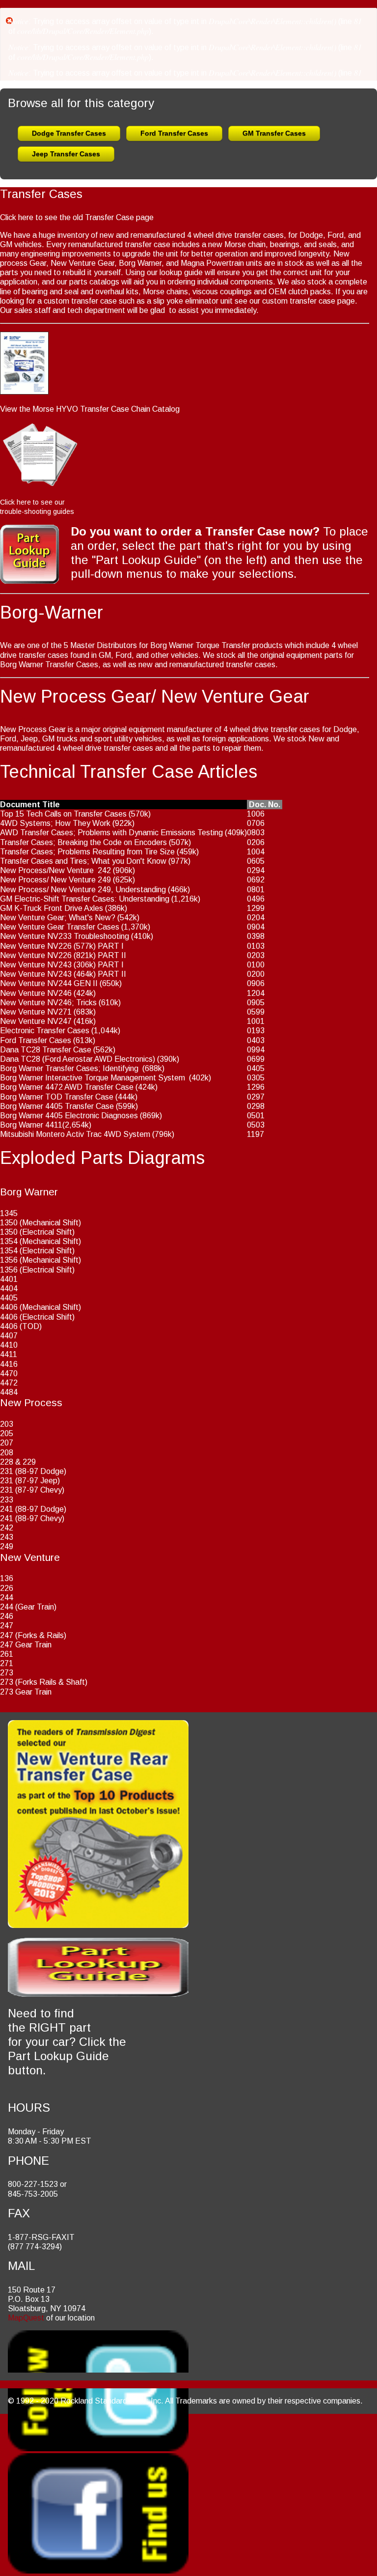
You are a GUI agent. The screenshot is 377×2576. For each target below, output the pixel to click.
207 (7, 1443)
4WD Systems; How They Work (55, 823)
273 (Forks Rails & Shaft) (44, 1682)
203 (7, 1424)
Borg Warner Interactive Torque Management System (93, 1078)
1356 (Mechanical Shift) (40, 1260)
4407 (9, 1336)
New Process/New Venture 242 (55, 870)
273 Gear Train (26, 1692)
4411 (9, 1354)
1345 (9, 1213)
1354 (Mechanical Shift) (40, 1241)
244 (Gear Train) (28, 1607)
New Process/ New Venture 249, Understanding (83, 890)
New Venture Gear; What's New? (58, 918)
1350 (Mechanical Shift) (40, 1223)
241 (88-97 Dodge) (33, 1509)
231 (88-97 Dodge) (33, 1471)
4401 (9, 1279)
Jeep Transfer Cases (66, 154)
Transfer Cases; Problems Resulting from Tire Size (87, 852)
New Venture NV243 (36, 965)
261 (7, 1654)
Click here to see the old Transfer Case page (77, 217)
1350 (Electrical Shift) (37, 1232)
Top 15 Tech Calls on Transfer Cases (63, 814)
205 (7, 1433)
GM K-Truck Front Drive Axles (52, 908)
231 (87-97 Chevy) (32, 1490)
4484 (9, 1392)
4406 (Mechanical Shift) (40, 1307)
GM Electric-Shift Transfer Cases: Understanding (85, 899)
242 (7, 1528)
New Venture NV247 (36, 1021)
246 (7, 1616)
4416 (9, 1364)
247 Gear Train (26, 1645)
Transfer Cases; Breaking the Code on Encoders (83, 842)
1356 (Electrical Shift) (37, 1270)
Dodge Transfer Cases (69, 133)
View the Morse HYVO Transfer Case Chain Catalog (90, 409)
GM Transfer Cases (274, 133)
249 (7, 1546)
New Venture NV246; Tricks (48, 1003)
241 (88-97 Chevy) (32, 1518)
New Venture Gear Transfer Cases (60, 927)
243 (7, 1537)
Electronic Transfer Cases (45, 1031)
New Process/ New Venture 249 (55, 880)
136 (7, 1578)
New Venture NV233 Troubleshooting (65, 936)
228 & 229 (18, 1462)
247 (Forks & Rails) (33, 1635)
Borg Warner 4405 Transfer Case (57, 1106)
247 (7, 1626)
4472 (9, 1383)
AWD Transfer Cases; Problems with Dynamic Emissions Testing (111, 833)
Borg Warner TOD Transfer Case (57, 1097)
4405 (9, 1298)
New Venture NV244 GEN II (49, 983)
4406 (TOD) (21, 1326)
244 (7, 1598)
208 (7, 1453)
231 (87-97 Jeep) (30, 1481)
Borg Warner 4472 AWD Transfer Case (67, 1087)
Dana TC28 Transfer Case (46, 1050)
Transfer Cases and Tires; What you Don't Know (83, 861)
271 (7, 1663)
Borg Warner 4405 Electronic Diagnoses (69, 1116)
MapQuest (26, 2318)
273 (7, 1673)
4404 (9, 1288)
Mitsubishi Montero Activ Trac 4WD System (75, 1134)
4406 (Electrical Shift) (37, 1317)
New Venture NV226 (36, 946)
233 (7, 1500)
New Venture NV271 (36, 1012)
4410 (9, 1345)
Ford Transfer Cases (174, 133)
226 (7, 1588)
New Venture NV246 (36, 993)
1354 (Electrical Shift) (37, 1251)
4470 (9, 1373)
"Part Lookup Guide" (146, 560)
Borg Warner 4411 (31, 1125)
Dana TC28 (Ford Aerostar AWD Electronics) (78, 1059)
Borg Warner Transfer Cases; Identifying (69, 1068)
